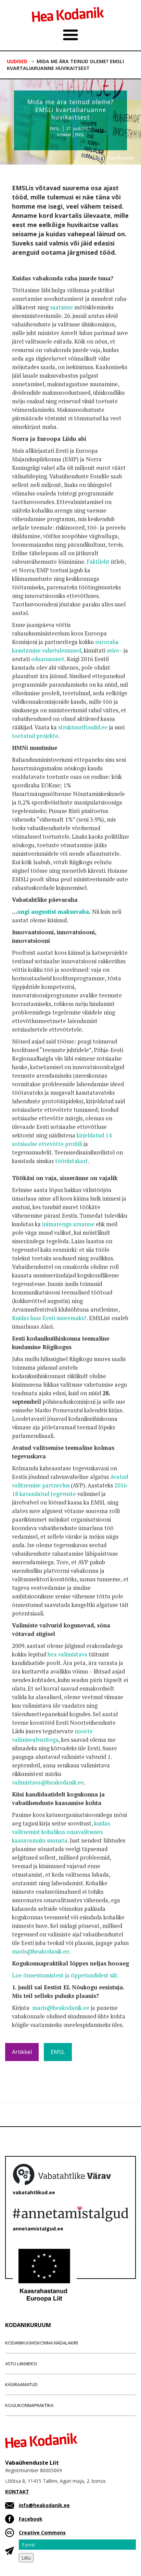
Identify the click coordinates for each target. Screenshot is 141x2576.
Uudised (17, 61)
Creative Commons (42, 2532)
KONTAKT (17, 2491)
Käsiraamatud (21, 2384)
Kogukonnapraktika (29, 2405)
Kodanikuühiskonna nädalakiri (42, 2343)
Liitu (26, 2558)
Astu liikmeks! (21, 2364)
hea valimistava (67, 1654)
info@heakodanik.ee (44, 2505)
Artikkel (64, 135)
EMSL (80, 135)
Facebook (31, 2519)
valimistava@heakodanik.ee (48, 1782)
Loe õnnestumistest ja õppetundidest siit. (65, 1975)
